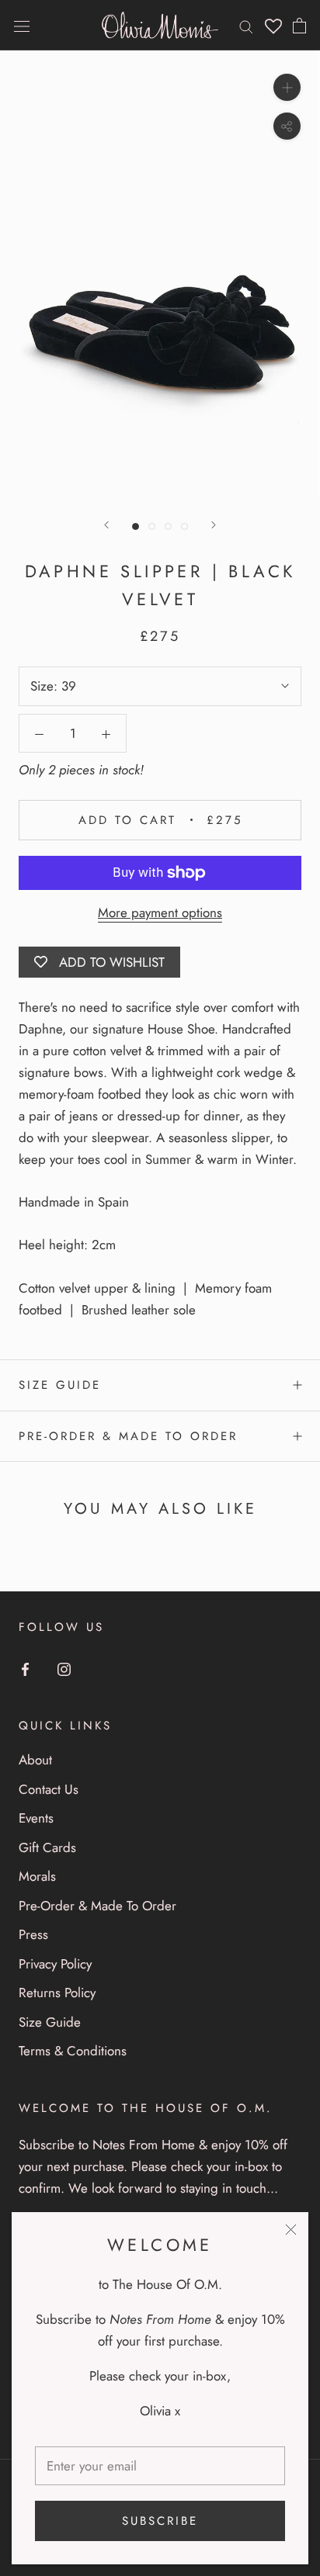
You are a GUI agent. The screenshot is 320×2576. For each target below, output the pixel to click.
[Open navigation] (22, 25)
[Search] (246, 25)
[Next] (214, 525)
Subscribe (160, 2521)
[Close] (291, 2230)
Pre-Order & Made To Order (128, 1436)
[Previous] (106, 525)
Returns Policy (57, 1993)
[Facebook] (25, 1668)
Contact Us (49, 1789)
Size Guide (60, 1385)
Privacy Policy (55, 1964)
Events (36, 1818)
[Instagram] (64, 1668)
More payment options (160, 912)
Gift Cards (47, 1847)
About (35, 1760)
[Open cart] (299, 26)
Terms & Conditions (73, 2051)
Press (33, 1934)
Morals (37, 1876)
